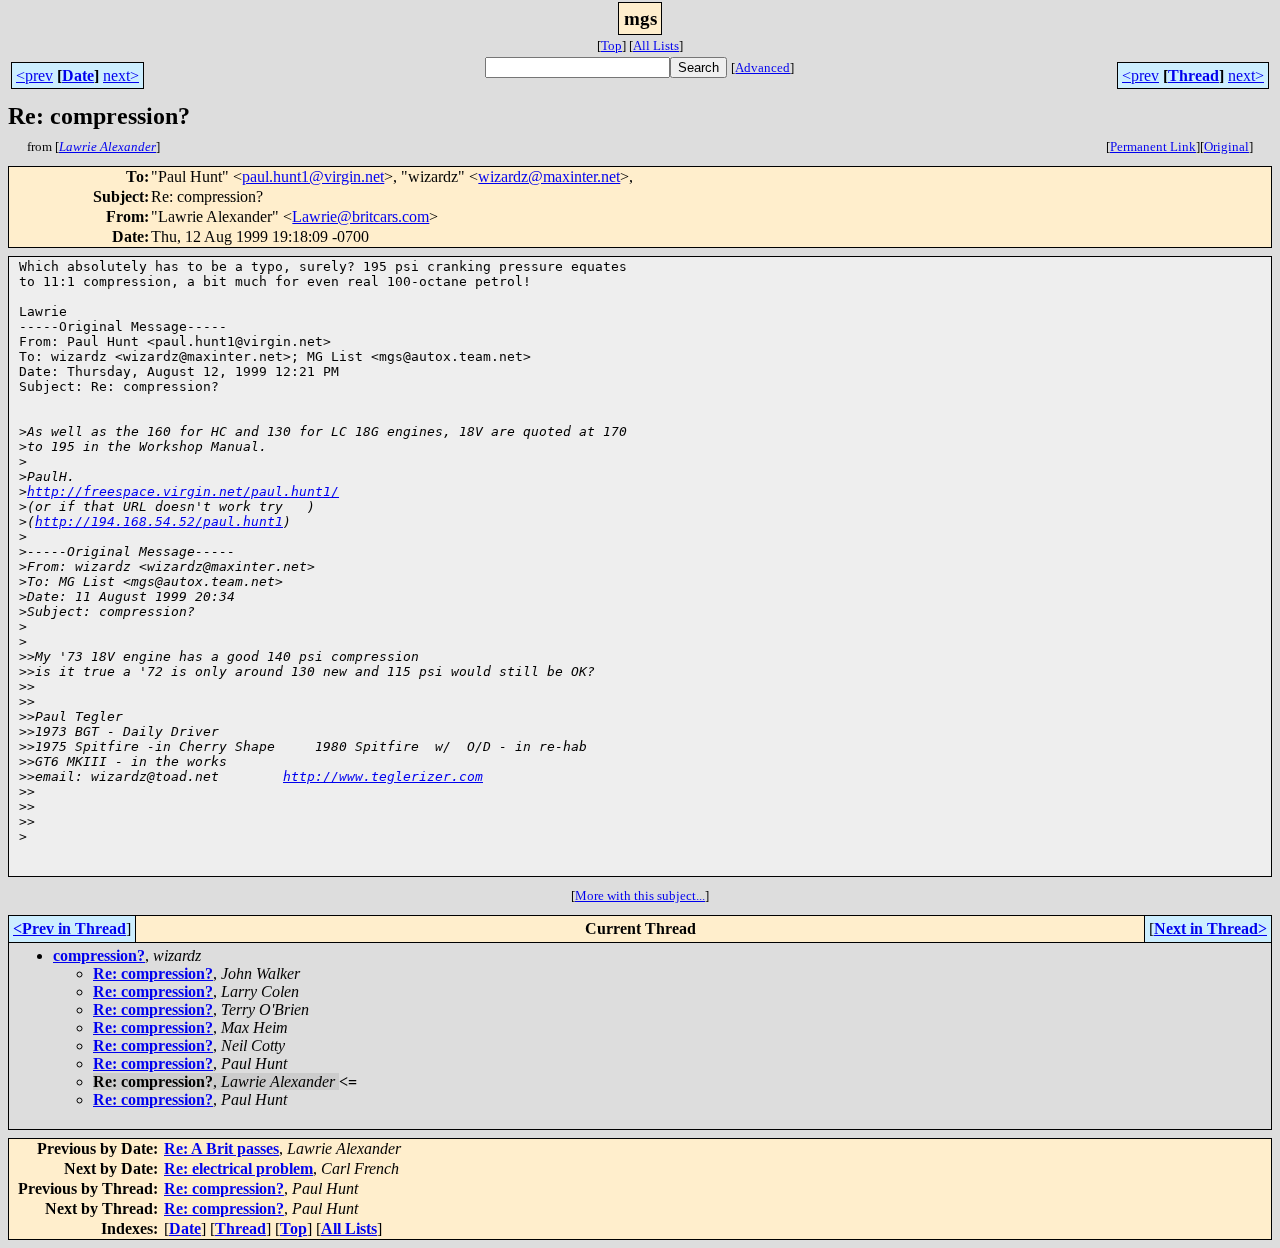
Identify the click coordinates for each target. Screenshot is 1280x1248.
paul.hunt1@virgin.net (313, 176)
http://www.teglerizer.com (383, 776)
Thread (1193, 75)
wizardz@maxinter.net (549, 176)
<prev (34, 75)
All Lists (656, 45)
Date (78, 75)
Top (611, 45)
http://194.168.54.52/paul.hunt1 (159, 521)
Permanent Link (1153, 146)
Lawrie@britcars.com (360, 216)
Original (1226, 146)
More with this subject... (640, 895)
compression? (99, 955)
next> (121, 75)
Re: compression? (153, 973)
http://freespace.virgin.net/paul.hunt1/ (183, 491)
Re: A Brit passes (221, 1148)
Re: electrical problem (238, 1168)
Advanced (762, 67)
